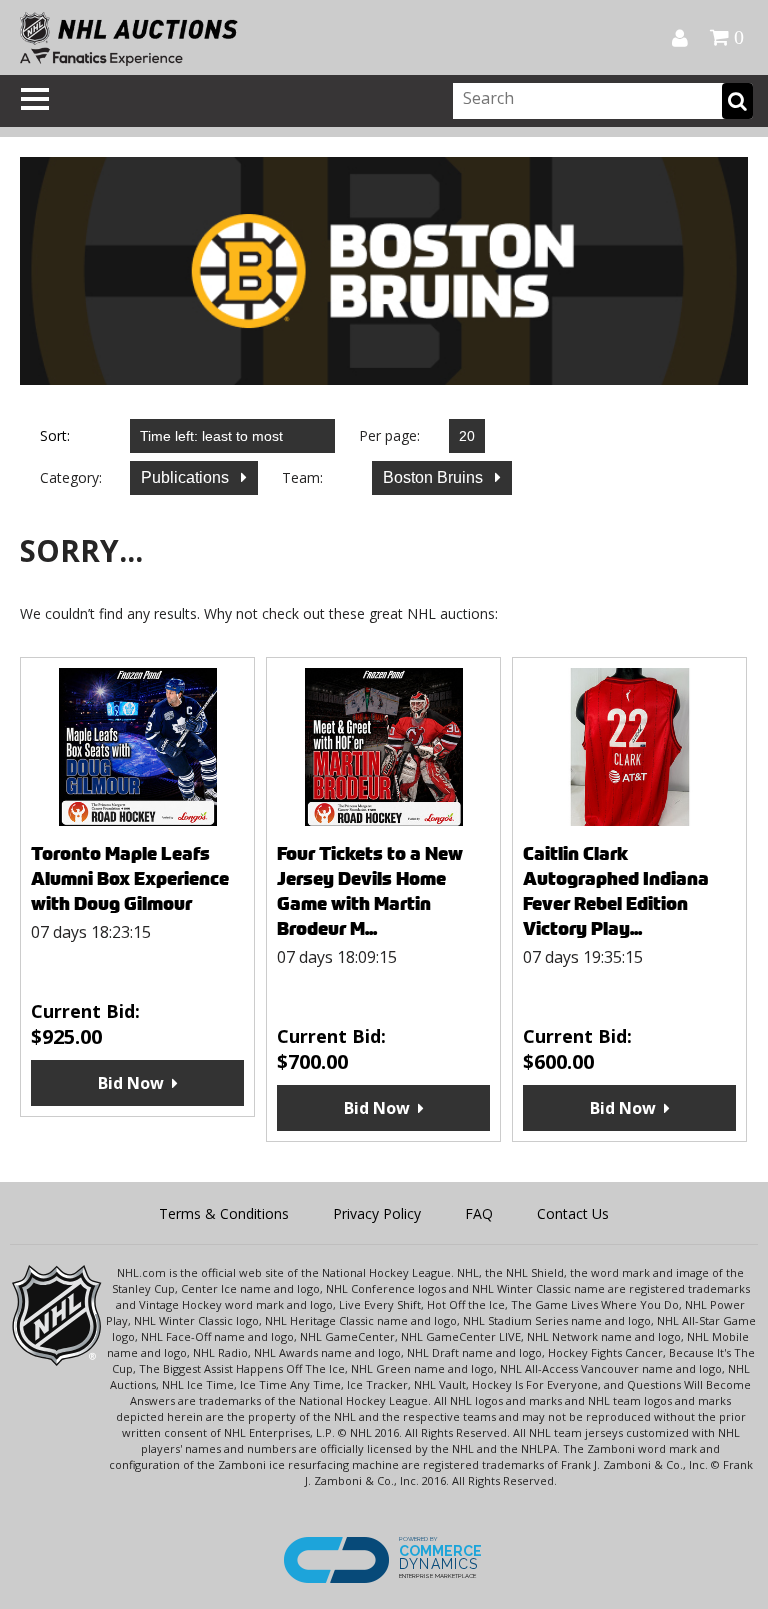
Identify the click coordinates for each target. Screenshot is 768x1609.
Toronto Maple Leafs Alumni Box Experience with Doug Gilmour (130, 878)
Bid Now (131, 1083)
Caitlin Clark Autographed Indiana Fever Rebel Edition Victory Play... (616, 891)
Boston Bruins (435, 477)
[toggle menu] (35, 99)
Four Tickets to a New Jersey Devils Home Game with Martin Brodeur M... (370, 891)
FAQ (479, 1213)
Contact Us (573, 1213)
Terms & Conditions (224, 1213)
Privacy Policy (377, 1213)
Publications (187, 477)
